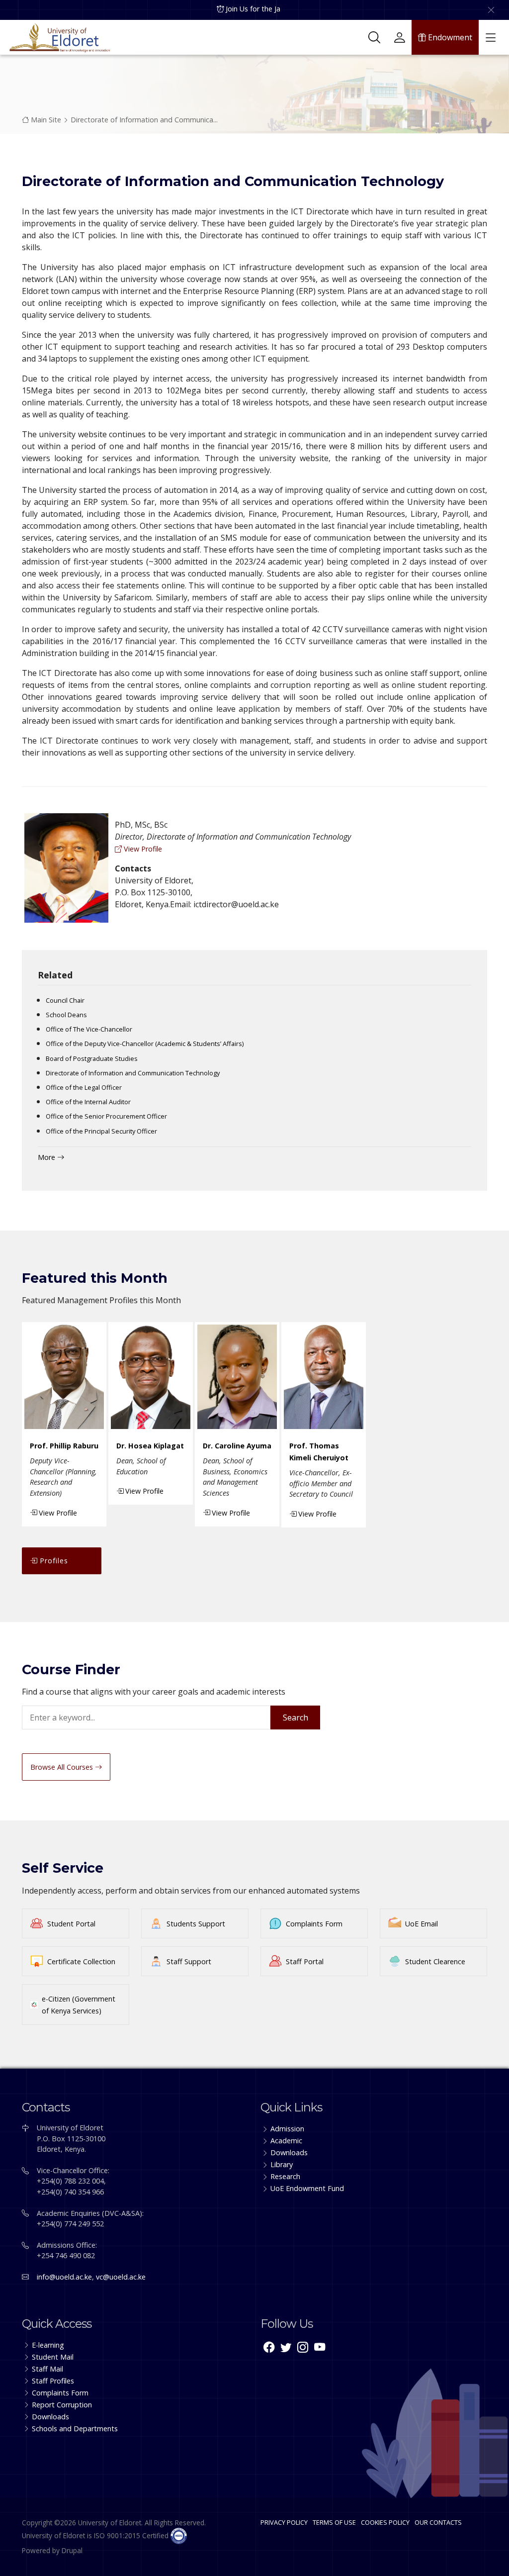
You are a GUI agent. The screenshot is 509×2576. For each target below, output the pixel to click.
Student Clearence (435, 1961)
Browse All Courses (63, 1767)
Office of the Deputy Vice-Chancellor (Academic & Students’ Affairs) (145, 1044)
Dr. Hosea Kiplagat (150, 1446)
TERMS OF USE (334, 2522)
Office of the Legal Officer (84, 1087)
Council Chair (65, 1000)
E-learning (48, 2345)
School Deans (66, 1015)
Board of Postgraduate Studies (92, 1058)
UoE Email (422, 1924)
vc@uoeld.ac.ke (121, 2277)
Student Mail (53, 2357)
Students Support (196, 1924)
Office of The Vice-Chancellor (89, 1029)
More (47, 1157)
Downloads (289, 2152)
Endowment (449, 37)
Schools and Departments (75, 2429)
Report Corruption (62, 2405)
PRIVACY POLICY (284, 2522)
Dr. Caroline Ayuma (237, 1446)
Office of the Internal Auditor (88, 1102)
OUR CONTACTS (438, 2522)
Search (296, 1717)
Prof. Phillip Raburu (64, 1446)
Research (285, 2176)
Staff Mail (47, 2369)
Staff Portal (305, 1961)
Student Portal (71, 1924)
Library (282, 2164)
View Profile (142, 849)
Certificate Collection (81, 1961)
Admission (287, 2129)
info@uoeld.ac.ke (64, 2277)
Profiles (53, 1561)
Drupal (72, 2550)
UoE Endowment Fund (307, 2188)
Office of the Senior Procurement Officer (106, 1116)
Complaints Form (314, 1924)
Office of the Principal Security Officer (101, 1131)
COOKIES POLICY (385, 2522)
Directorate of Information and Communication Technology (133, 1073)
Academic (286, 2141)
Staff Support (189, 1961)
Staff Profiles (53, 2381)
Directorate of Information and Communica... (144, 120)
